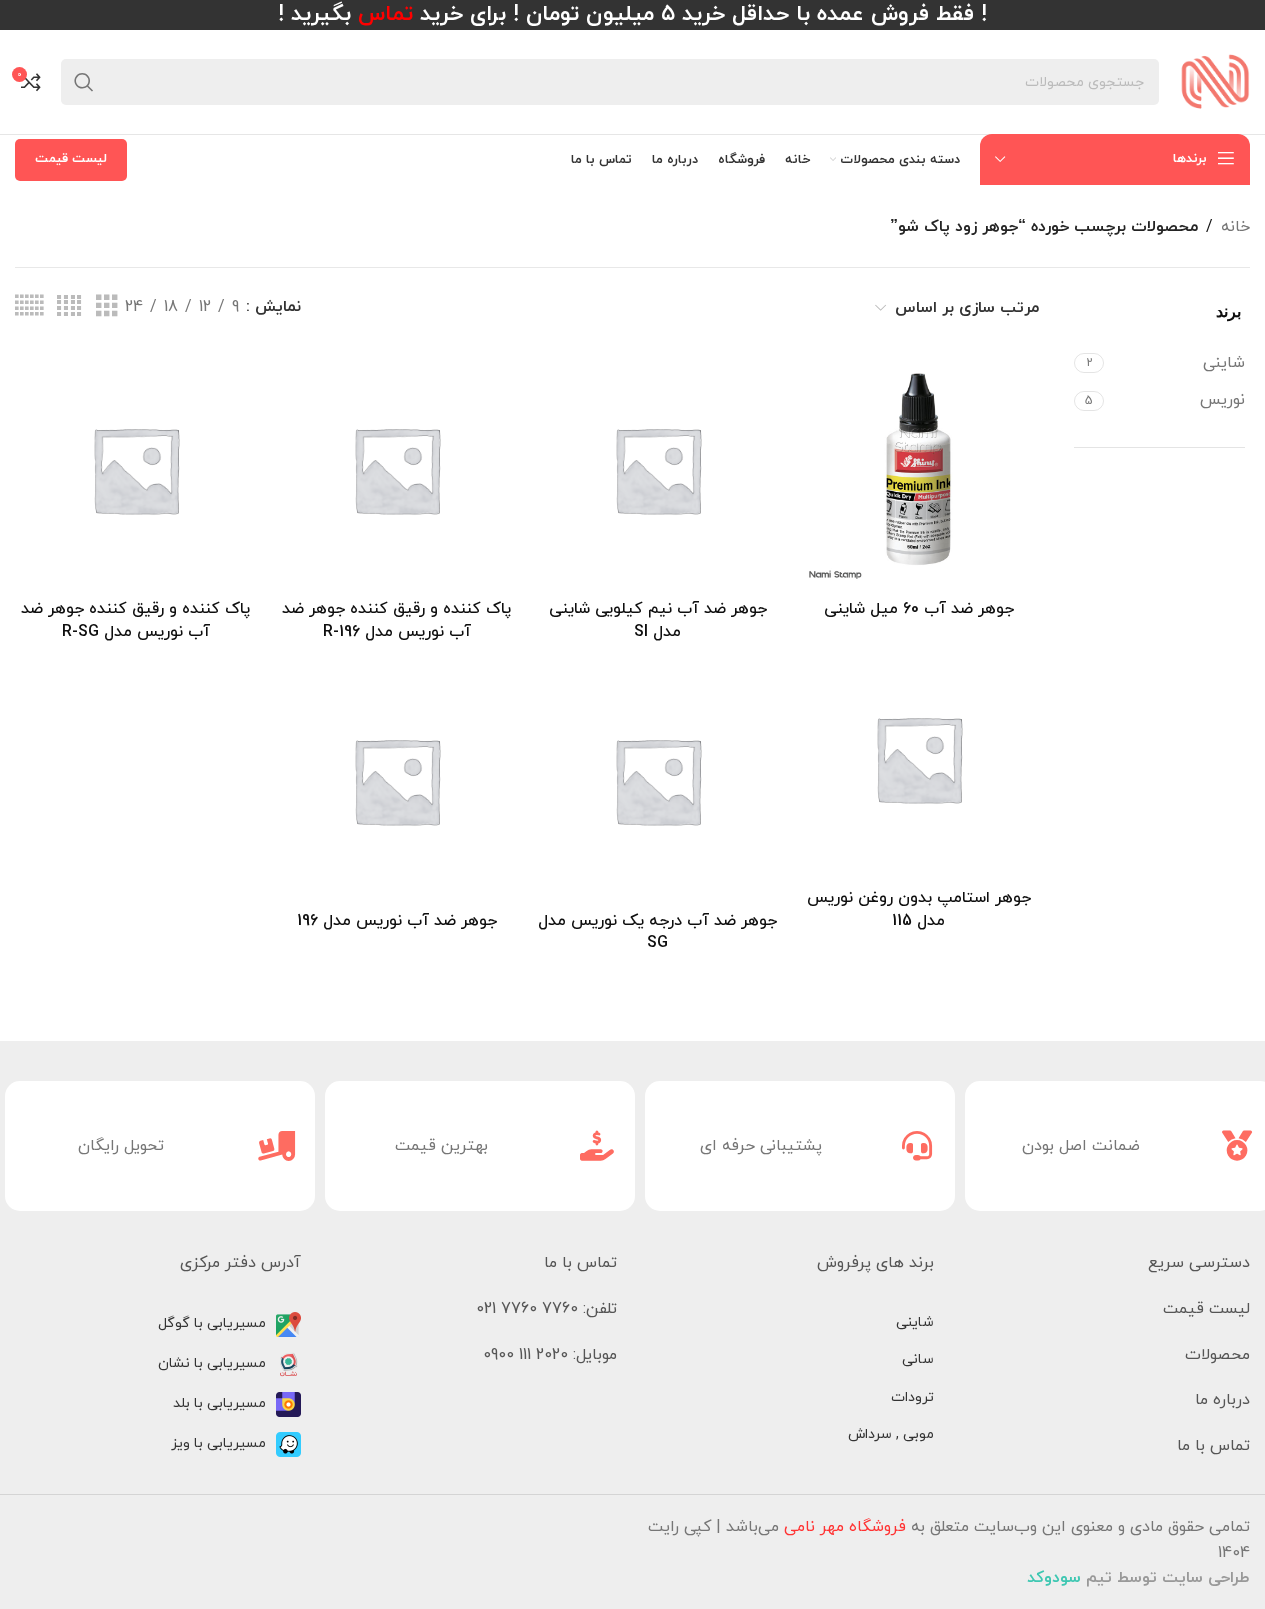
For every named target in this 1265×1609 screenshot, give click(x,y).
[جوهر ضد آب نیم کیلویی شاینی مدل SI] (657, 469)
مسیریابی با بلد (219, 1403)
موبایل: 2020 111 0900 (550, 1355)
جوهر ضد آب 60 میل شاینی (919, 609)
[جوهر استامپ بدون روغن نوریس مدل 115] (918, 758)
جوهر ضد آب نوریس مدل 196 (397, 921)
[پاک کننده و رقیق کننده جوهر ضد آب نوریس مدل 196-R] (396, 469)
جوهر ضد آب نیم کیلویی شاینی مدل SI (658, 620)
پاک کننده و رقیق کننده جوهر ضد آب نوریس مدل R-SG (135, 620)
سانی (918, 1359)
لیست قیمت (71, 159)
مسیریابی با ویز (218, 1443)
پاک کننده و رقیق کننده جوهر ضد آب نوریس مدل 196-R (396, 620)
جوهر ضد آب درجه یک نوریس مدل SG (657, 932)
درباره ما (1222, 1400)
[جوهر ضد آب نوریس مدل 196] (396, 780)
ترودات (912, 1397)
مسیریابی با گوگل (212, 1323)
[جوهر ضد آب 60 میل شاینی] (918, 469)
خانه (1235, 227)
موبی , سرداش (891, 1434)
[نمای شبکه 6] (29, 307)
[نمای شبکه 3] (107, 307)
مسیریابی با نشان (212, 1363)
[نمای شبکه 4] (69, 307)
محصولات (1217, 1355)
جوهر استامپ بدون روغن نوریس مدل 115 (919, 909)
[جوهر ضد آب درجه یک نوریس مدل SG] (657, 780)
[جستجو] (84, 82)
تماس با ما (1213, 1446)
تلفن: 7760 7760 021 (546, 1309)
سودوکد (1054, 1578)
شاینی (915, 1322)
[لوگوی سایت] (1214, 81)
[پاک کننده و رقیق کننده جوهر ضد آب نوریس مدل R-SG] (135, 469)
